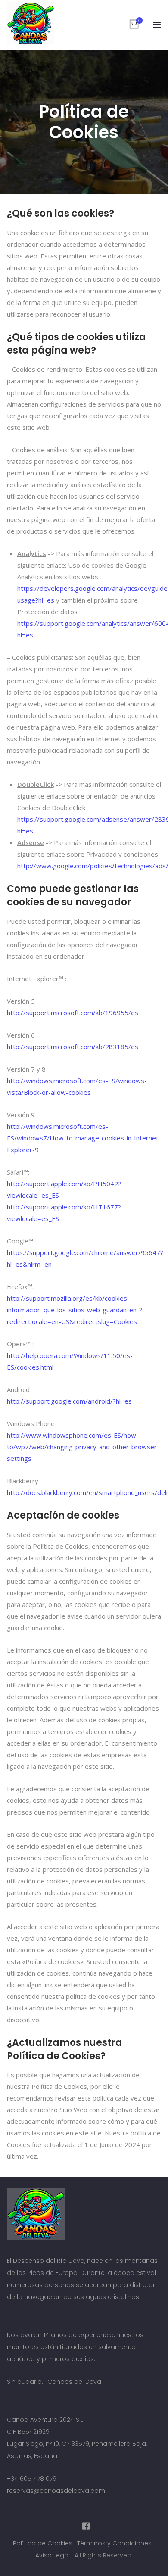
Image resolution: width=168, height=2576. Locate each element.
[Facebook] (84, 2526)
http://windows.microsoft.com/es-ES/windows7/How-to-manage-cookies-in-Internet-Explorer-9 (84, 1138)
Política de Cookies (43, 2543)
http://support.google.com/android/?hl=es (69, 1401)
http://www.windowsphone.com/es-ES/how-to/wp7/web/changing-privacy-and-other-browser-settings (83, 1447)
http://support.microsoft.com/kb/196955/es (73, 1013)
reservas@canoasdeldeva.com (56, 2491)
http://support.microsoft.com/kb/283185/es (73, 1047)
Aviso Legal (53, 2555)
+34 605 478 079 (32, 2479)
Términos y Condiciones (114, 2543)
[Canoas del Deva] (31, 23)
